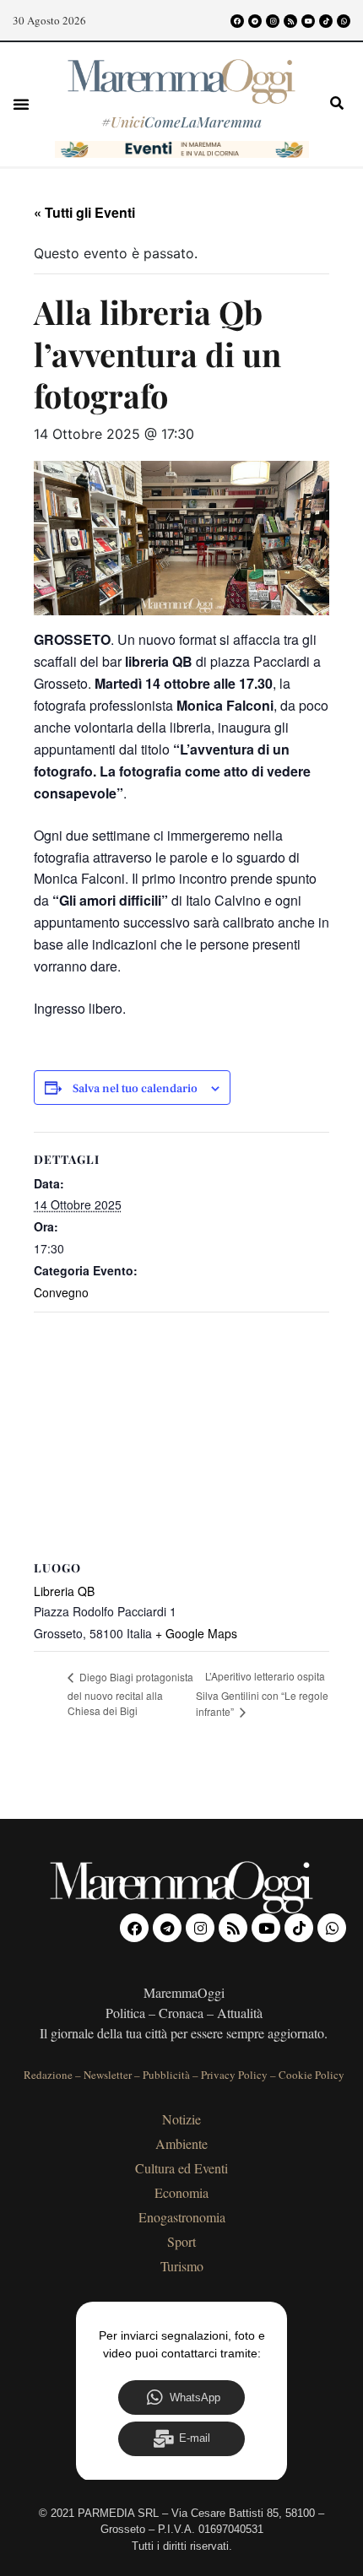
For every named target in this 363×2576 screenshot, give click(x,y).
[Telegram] (255, 21)
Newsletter (108, 2075)
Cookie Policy (312, 2075)
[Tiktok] (326, 21)
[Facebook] (237, 21)
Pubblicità (166, 2075)
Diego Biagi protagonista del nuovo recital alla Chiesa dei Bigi (130, 1694)
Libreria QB (64, 1591)
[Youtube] (308, 21)
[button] (21, 104)
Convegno (61, 1292)
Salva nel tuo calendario (135, 1089)
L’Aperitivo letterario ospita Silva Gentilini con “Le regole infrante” (262, 1694)
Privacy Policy (234, 2075)
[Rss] (290, 21)
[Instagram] (273, 21)
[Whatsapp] (344, 21)
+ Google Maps (196, 1633)
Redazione (48, 2075)
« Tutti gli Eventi (84, 212)
